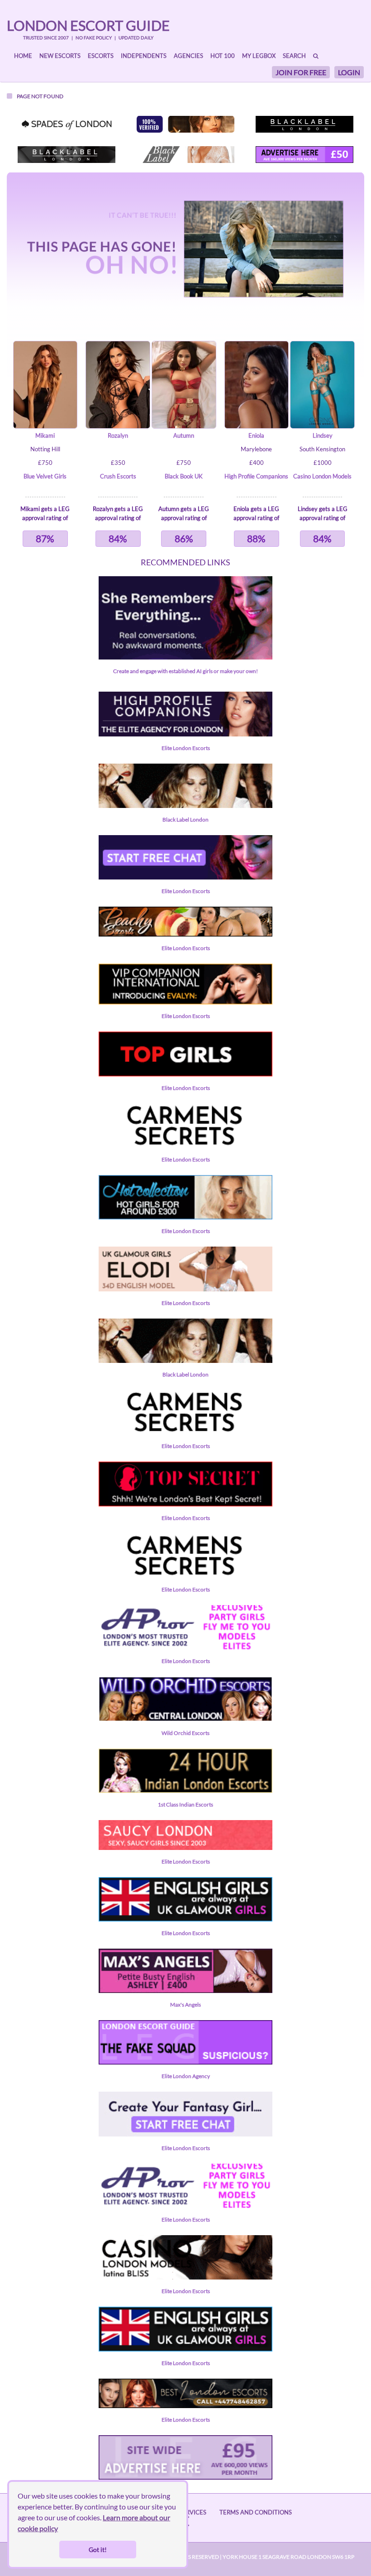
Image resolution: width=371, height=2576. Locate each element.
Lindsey (323, 435)
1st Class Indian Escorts (185, 1804)
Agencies (188, 56)
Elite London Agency (186, 2076)
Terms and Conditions (256, 2512)
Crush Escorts (118, 476)
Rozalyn (118, 435)
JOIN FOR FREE (301, 72)
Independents (144, 56)
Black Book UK (184, 476)
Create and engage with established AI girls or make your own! (185, 671)
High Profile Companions (256, 476)
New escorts (60, 56)
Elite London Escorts (186, 748)
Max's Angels (185, 2005)
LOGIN (349, 72)
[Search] (316, 56)
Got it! (98, 2550)
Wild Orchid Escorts (185, 1733)
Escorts (101, 56)
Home (23, 56)
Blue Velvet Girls (45, 476)
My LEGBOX (259, 56)
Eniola (256, 435)
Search (294, 56)
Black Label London (185, 820)
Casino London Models (322, 476)
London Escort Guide (88, 25)
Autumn (184, 435)
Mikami (45, 435)
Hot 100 (223, 56)
